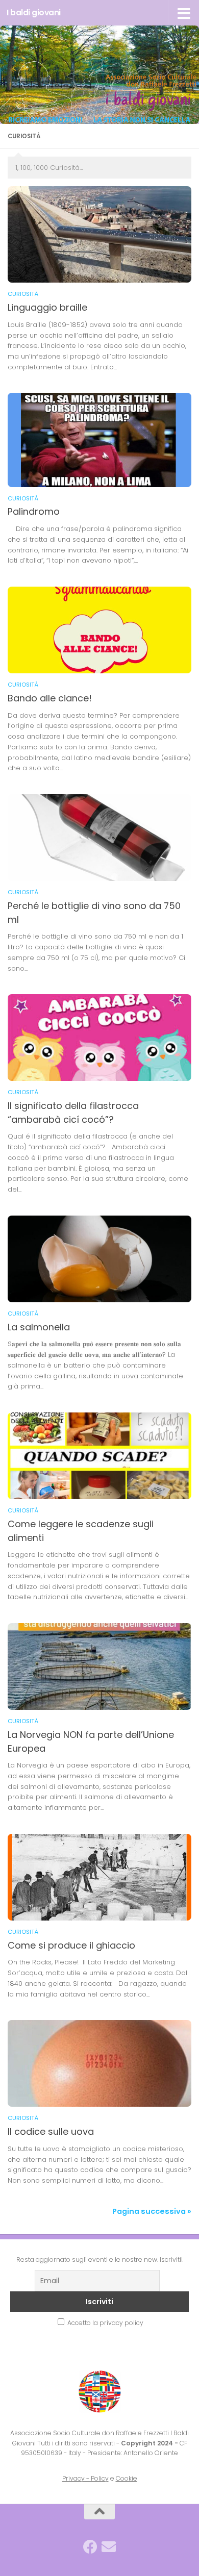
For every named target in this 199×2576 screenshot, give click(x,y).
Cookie (127, 2478)
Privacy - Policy (85, 2478)
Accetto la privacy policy (105, 2323)
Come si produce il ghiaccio (71, 1945)
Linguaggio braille (47, 307)
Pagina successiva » (152, 2211)
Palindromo (34, 511)
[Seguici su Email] (109, 2547)
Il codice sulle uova (51, 2131)
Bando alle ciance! (50, 698)
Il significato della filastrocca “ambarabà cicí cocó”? (73, 1113)
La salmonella (39, 1327)
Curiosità (23, 294)
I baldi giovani (34, 12)
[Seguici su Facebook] (90, 2547)
